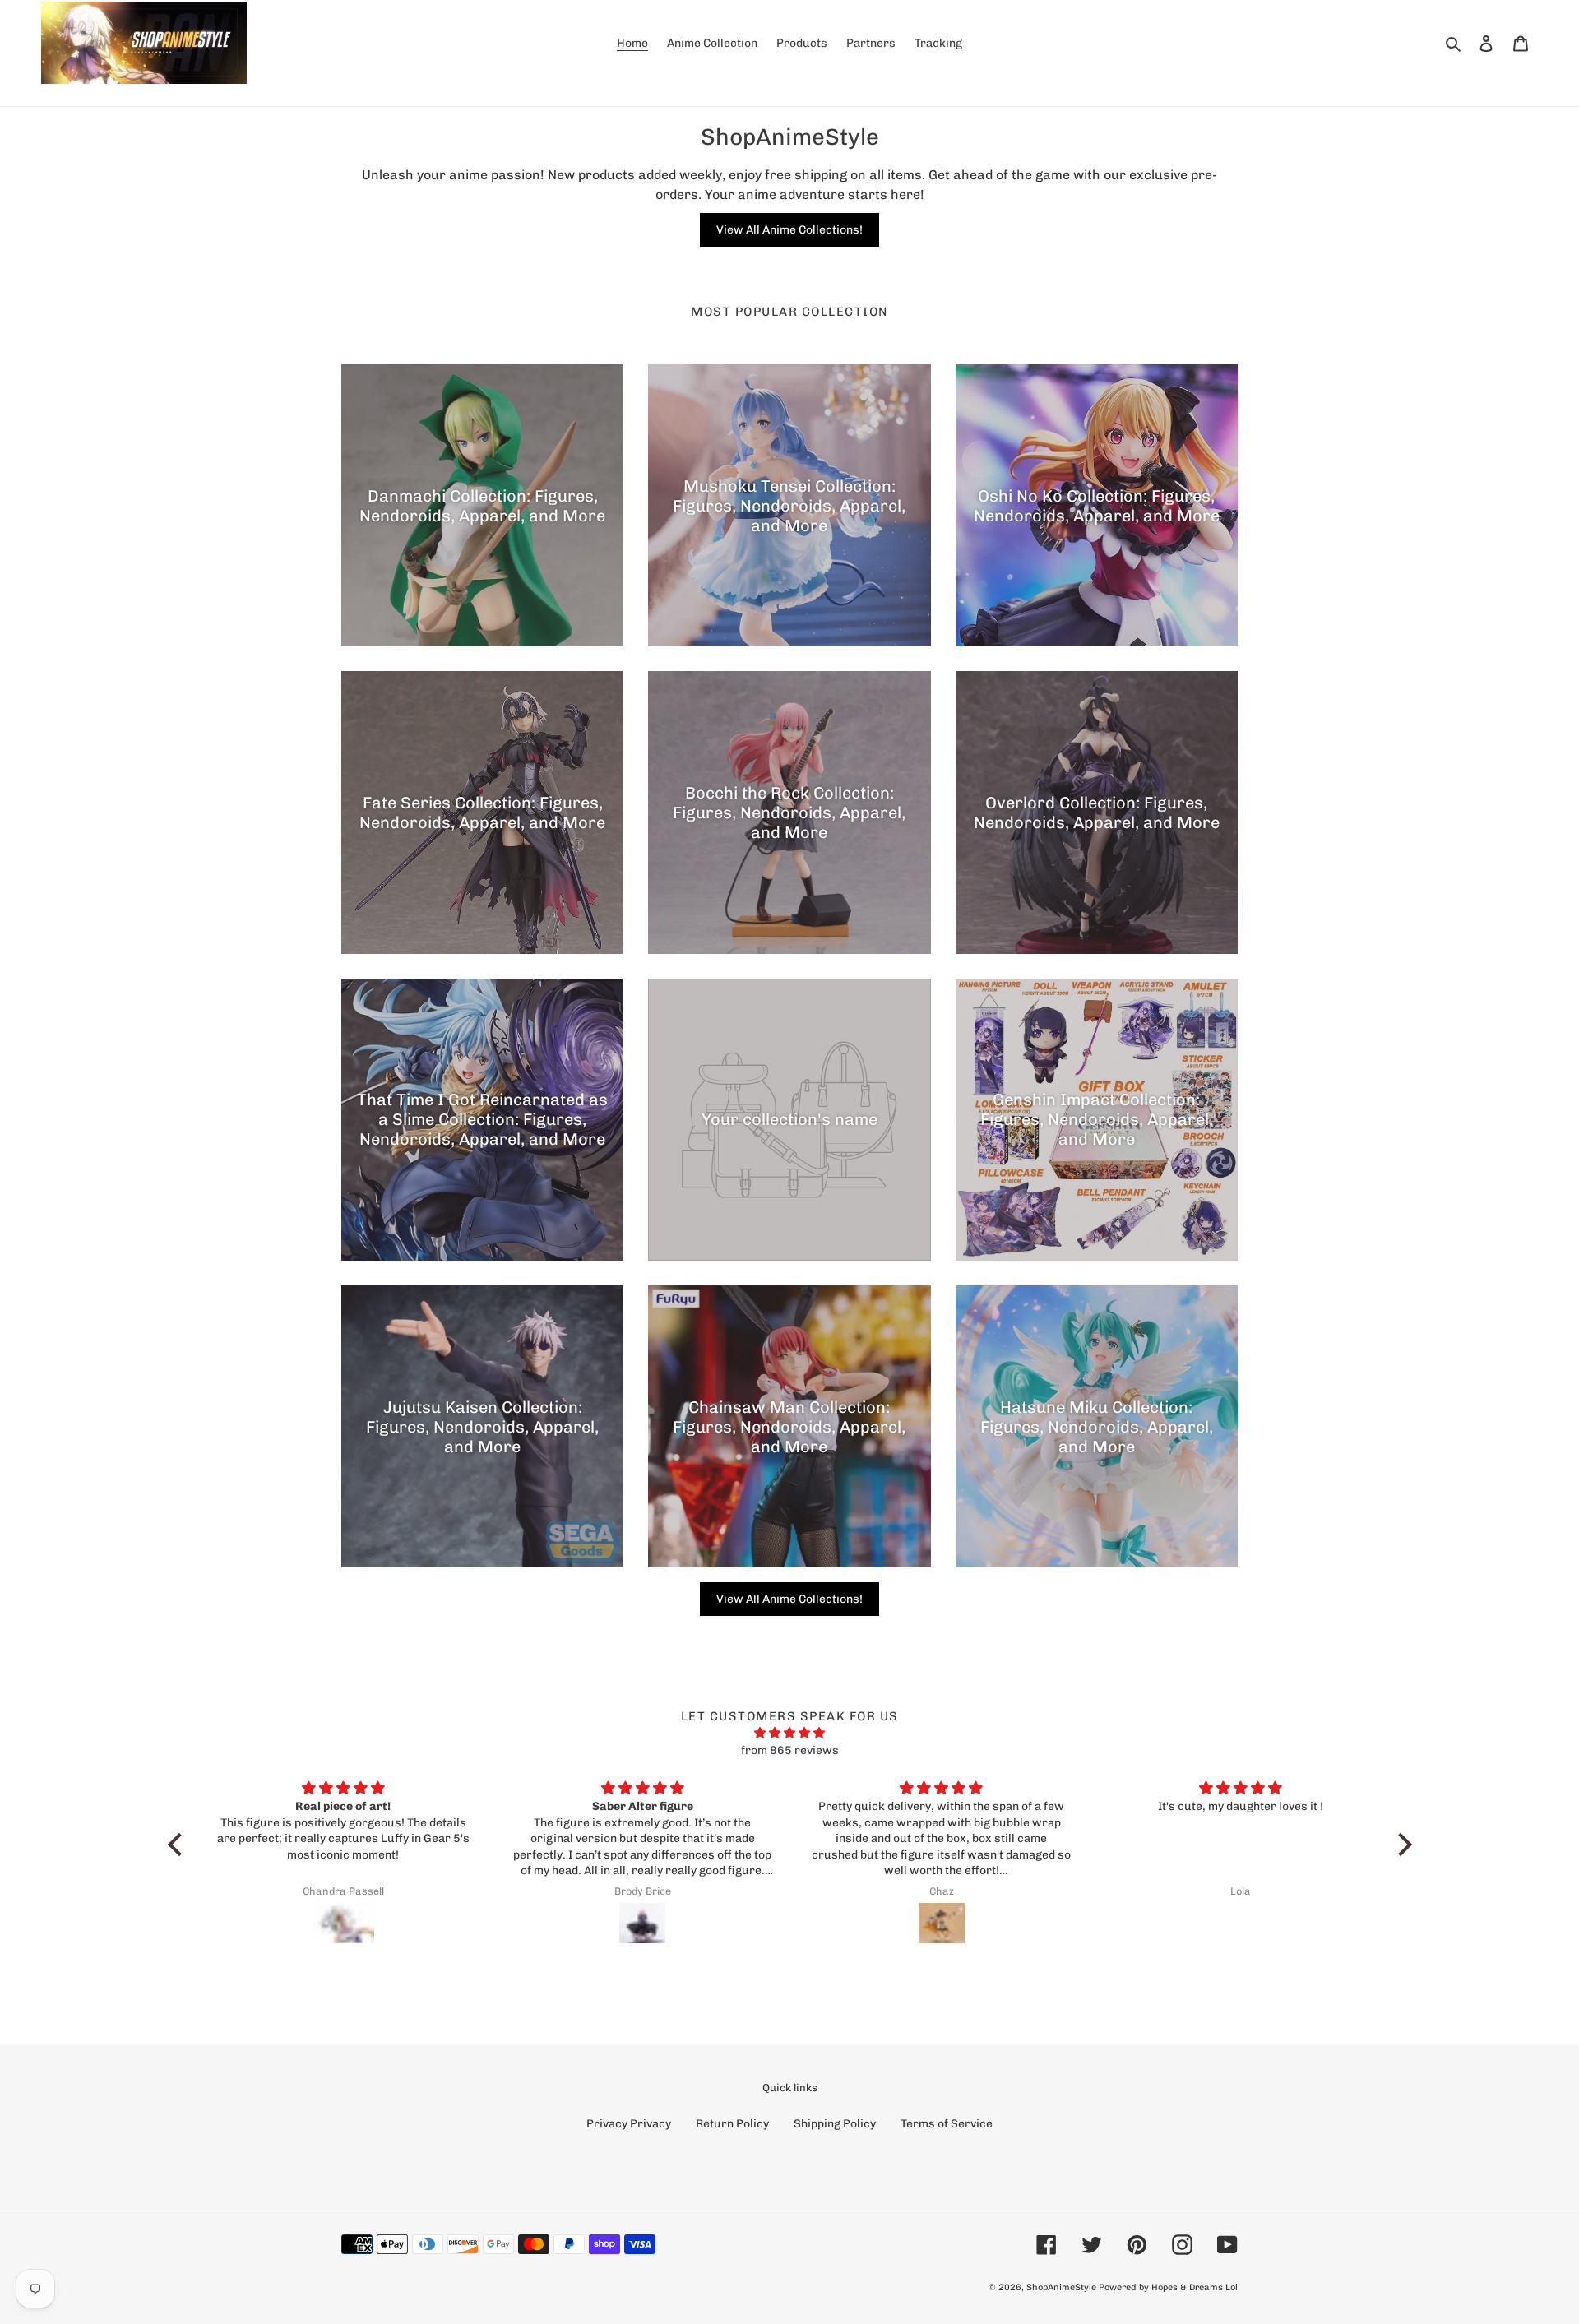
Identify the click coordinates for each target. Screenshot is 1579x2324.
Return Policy (732, 2124)
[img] (790, 1733)
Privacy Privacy (629, 2124)
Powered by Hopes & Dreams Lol (1168, 2287)
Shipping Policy (835, 2124)
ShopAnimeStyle (1061, 2287)
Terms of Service (947, 2124)
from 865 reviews (790, 1750)
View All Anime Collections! (789, 230)
